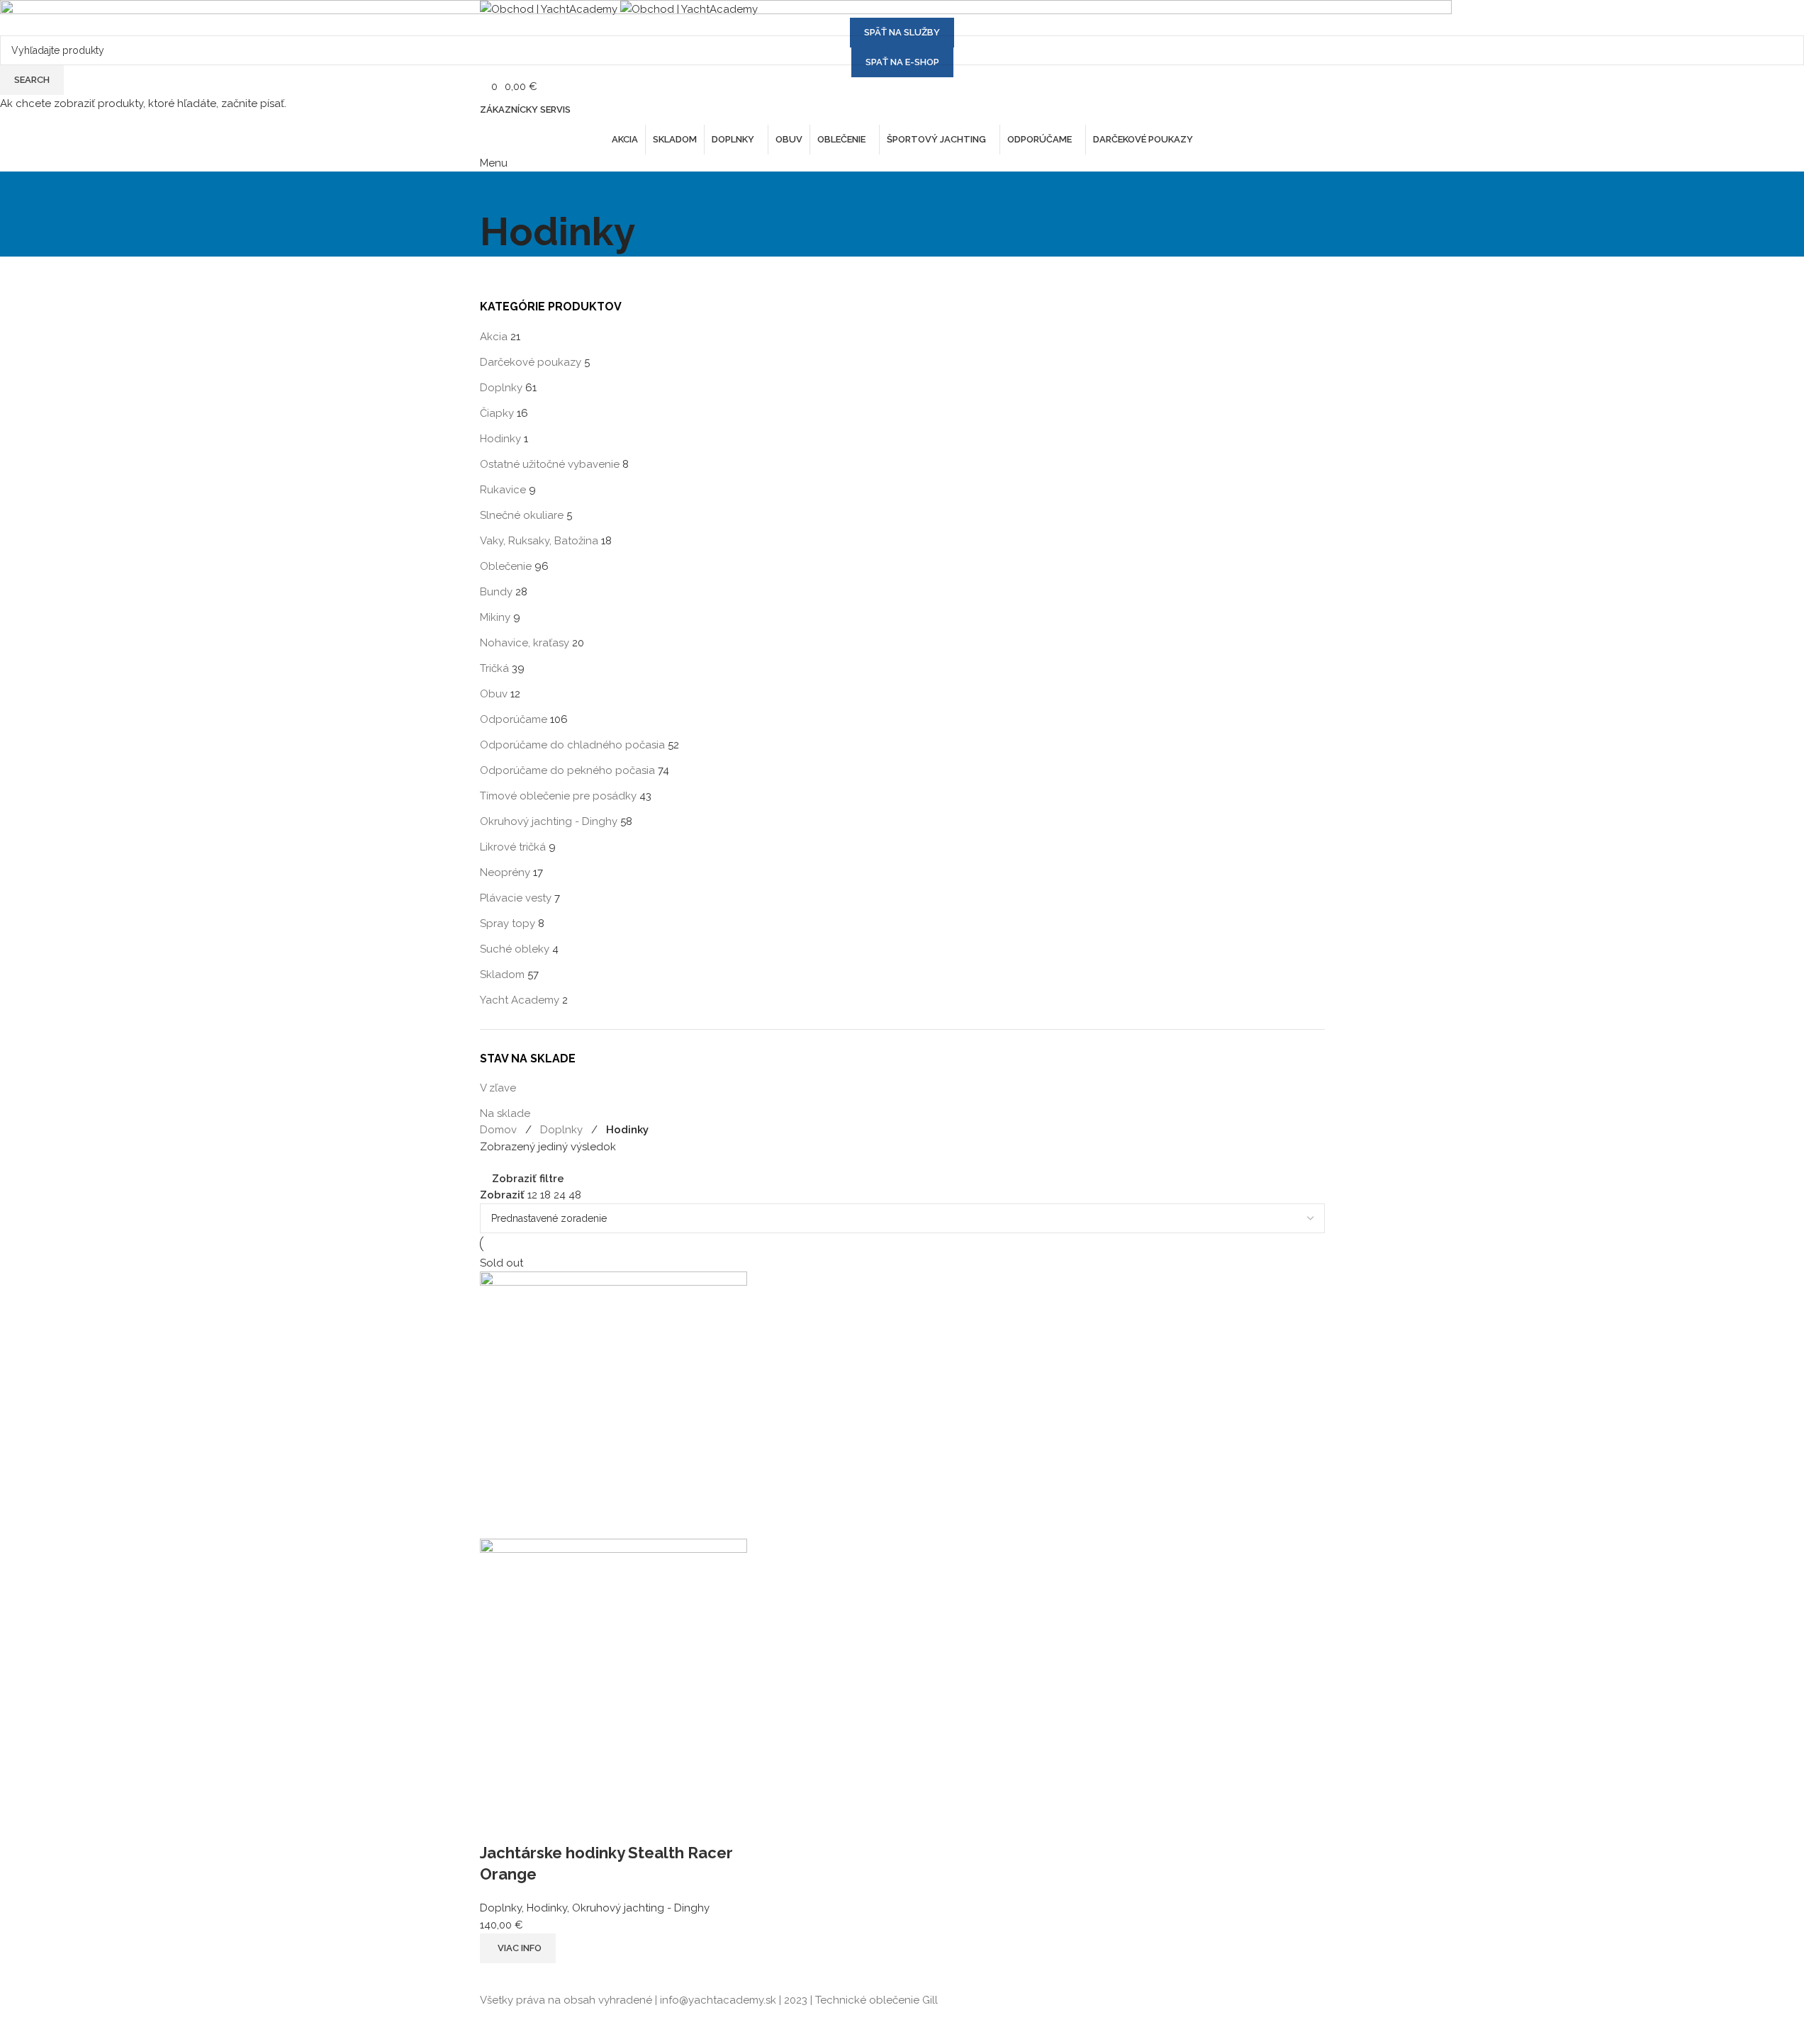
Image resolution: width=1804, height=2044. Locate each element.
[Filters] (18, 2026)
